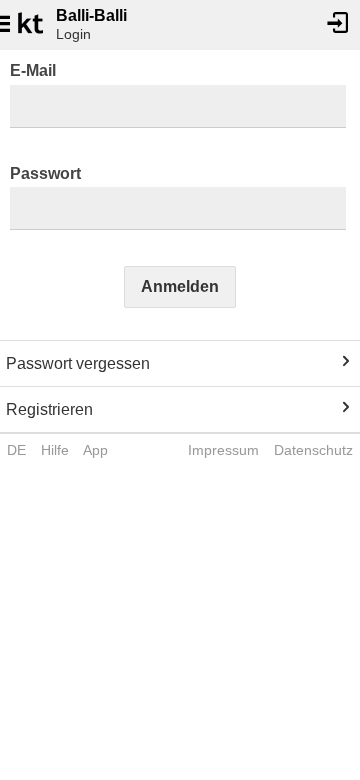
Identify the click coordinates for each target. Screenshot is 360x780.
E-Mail (33, 70)
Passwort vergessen (78, 363)
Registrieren (49, 409)
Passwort (45, 173)
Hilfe (55, 450)
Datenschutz (313, 450)
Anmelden (180, 286)
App (95, 450)
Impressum (223, 450)
